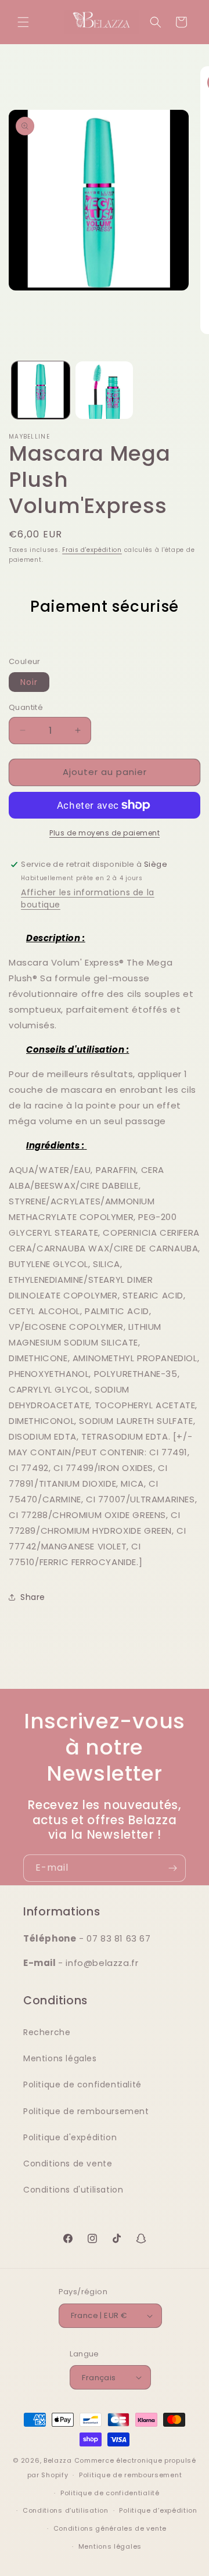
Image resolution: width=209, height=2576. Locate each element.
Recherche (47, 2032)
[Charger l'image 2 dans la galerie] (105, 390)
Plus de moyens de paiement (105, 833)
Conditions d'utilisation (73, 2190)
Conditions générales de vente (110, 2528)
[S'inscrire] (172, 1868)
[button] (23, 22)
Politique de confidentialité (82, 2085)
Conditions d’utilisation (66, 2510)
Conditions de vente (68, 2164)
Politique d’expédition (158, 2510)
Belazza (58, 2460)
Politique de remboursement (86, 2111)
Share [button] (33, 1597)
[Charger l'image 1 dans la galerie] (41, 390)
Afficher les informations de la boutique (88, 898)
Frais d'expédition (92, 550)
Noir (29, 682)
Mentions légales (60, 2058)
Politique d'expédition (70, 2137)
